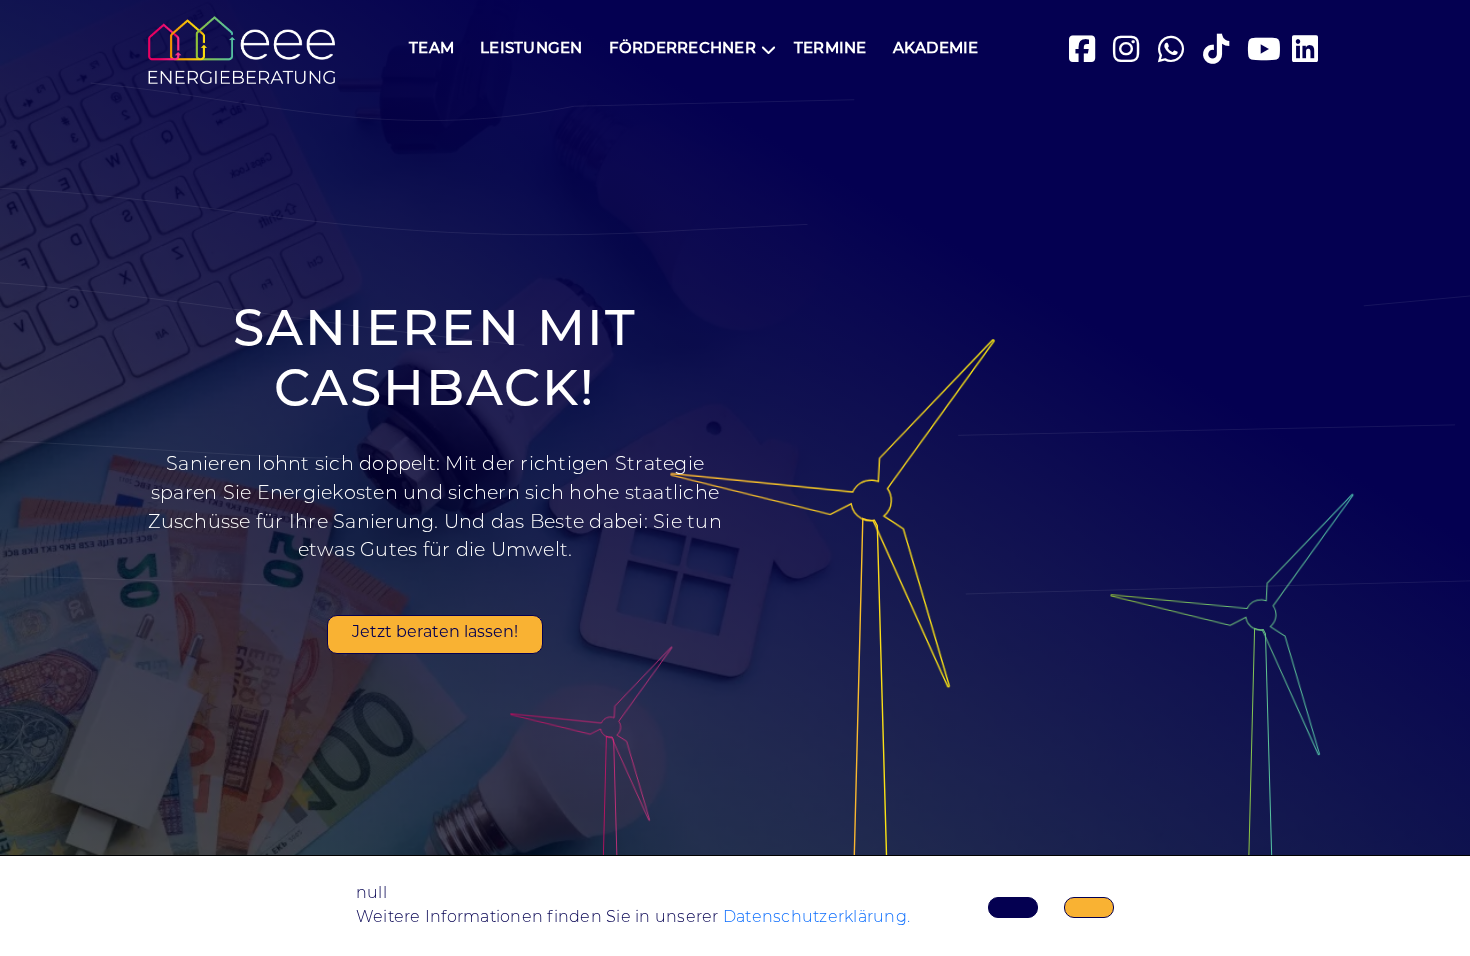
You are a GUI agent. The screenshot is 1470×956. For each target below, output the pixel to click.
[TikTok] (1218, 50)
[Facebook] (1084, 50)
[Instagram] (1128, 50)
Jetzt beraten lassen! (435, 633)
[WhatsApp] (1173, 50)
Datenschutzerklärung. (816, 918)
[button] (688, 50)
